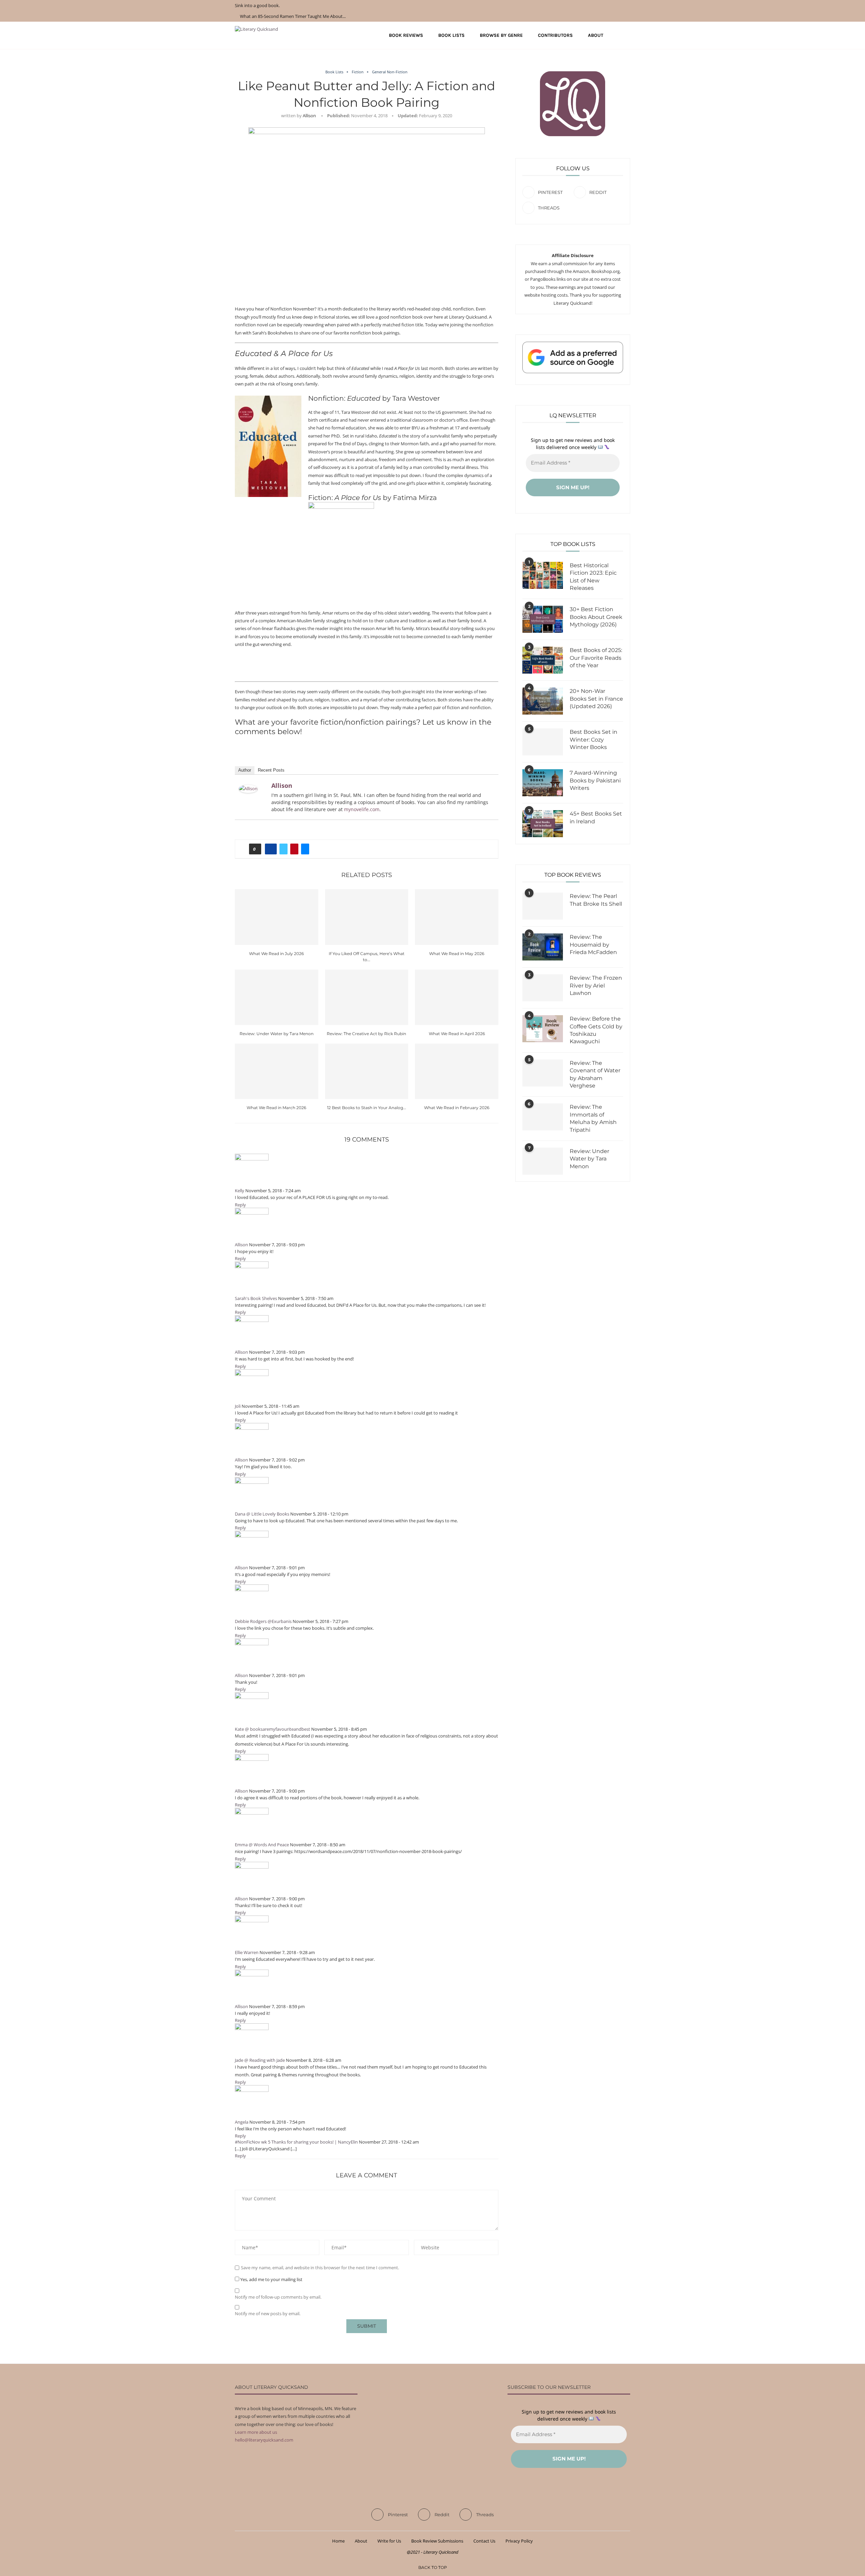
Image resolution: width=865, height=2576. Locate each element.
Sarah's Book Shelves (256, 1298)
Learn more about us (256, 2432)
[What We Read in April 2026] (457, 997)
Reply (240, 1205)
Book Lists (451, 35)
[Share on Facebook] (271, 849)
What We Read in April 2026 (457, 1034)
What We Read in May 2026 (457, 954)
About (596, 35)
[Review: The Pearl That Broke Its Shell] (543, 906)
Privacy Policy (519, 2541)
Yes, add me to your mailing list (271, 2279)
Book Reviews (406, 35)
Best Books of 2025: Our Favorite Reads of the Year (596, 658)
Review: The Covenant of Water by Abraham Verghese (595, 1074)
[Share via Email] (305, 849)
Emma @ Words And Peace (262, 1845)
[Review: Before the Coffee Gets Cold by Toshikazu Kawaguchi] (543, 1029)
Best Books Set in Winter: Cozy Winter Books (594, 740)
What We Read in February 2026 (457, 1108)
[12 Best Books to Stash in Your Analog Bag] (367, 1071)
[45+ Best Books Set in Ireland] (543, 824)
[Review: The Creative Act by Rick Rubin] (367, 997)
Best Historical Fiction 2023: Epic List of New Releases (593, 577)
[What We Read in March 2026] (277, 1071)
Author (245, 770)
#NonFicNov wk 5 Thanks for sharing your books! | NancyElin (296, 2142)
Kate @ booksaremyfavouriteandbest (273, 1729)
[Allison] (248, 789)
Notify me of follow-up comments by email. (278, 2297)
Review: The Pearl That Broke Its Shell (596, 900)
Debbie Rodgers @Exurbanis (263, 1621)
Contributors (555, 35)
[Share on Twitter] (283, 849)
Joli (238, 1406)
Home (338, 2541)
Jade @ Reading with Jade (260, 2060)
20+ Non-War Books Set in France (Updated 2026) (596, 699)
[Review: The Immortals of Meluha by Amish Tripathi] (543, 1117)
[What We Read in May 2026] (457, 917)
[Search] (627, 35)
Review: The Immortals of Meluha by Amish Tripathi (593, 1118)
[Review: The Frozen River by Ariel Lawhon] (543, 988)
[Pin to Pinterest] (294, 849)
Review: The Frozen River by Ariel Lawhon (596, 985)
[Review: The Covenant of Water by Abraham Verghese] (543, 1073)
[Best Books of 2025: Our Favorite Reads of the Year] (543, 660)
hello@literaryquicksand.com (264, 2440)
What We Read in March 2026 (276, 1108)
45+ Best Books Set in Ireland (596, 817)
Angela (242, 2122)
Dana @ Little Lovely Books (262, 1514)
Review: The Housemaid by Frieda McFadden (593, 945)
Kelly (240, 1191)
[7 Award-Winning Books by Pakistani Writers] (543, 783)
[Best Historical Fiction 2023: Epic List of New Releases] (543, 575)
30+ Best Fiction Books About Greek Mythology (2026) (596, 617)
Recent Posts (271, 770)
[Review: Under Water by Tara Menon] (277, 997)
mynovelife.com (362, 809)
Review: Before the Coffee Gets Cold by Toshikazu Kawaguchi (596, 1030)
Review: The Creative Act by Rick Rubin (366, 1034)
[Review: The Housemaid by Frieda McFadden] (543, 947)
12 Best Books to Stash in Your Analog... (367, 1108)
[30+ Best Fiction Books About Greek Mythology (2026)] (543, 619)
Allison (309, 116)
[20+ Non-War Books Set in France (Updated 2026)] (543, 701)
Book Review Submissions (437, 2541)
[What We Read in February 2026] (457, 1071)
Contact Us (484, 2541)
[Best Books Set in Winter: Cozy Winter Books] (543, 742)
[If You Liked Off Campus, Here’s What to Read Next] (367, 917)
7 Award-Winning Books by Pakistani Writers (595, 780)
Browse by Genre (501, 35)
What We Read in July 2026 (276, 954)
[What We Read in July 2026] (277, 917)
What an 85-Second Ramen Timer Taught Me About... (293, 16)
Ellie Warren (247, 1952)
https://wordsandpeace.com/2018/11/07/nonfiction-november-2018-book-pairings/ (378, 1851)
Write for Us (389, 2541)
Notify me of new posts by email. (268, 2314)
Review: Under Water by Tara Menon (277, 1034)
